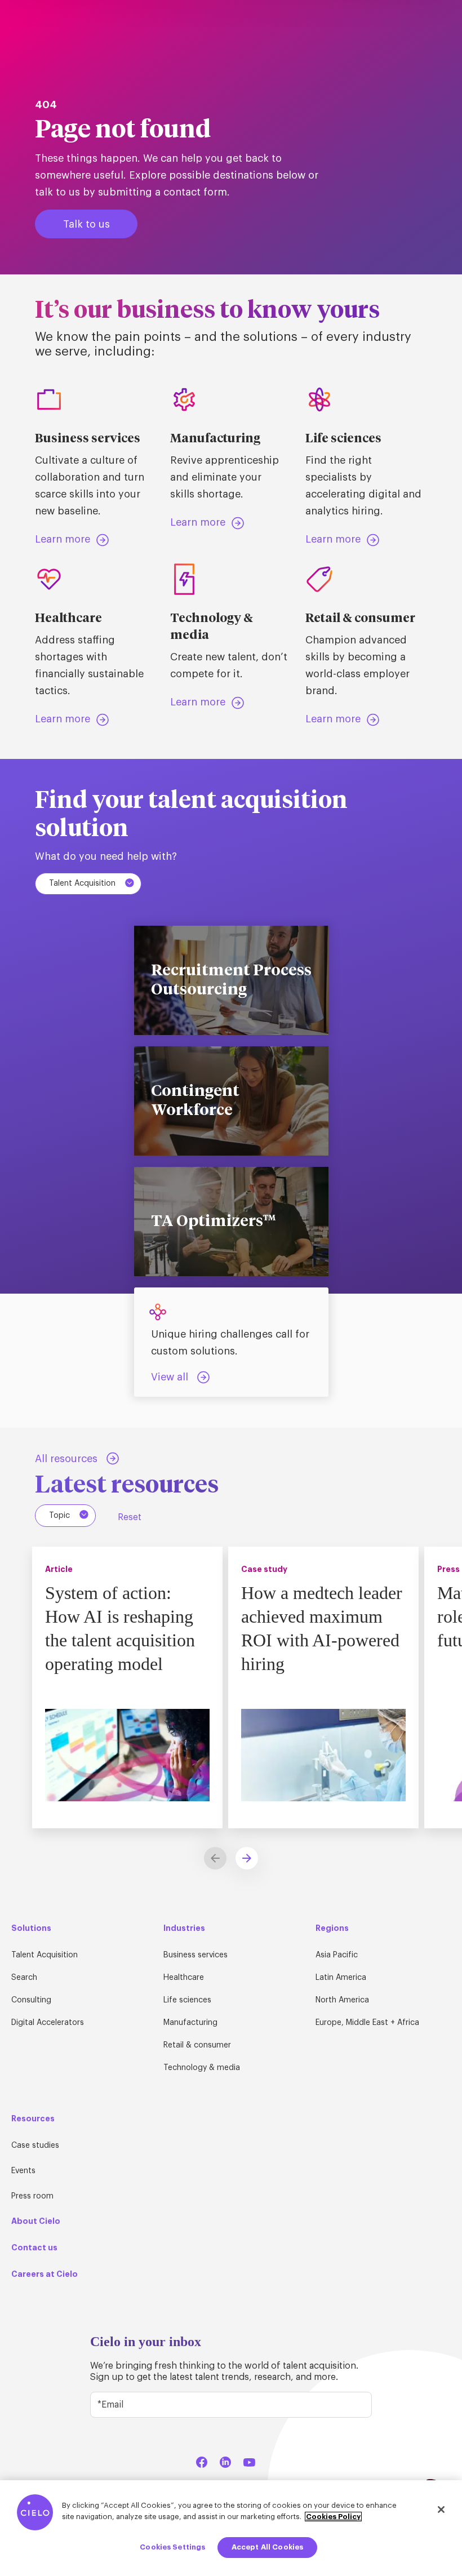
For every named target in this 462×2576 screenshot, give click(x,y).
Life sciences (187, 2000)
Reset (130, 1517)
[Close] (441, 2510)
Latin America (341, 1978)
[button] (247, 1858)
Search (24, 1978)
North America (342, 2000)
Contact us (34, 2248)
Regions (332, 1928)
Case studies (35, 2146)
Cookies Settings (172, 2547)
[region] (231, 2528)
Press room (32, 2196)
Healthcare (184, 1978)
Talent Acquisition (82, 883)
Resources (33, 2118)
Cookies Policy (333, 2517)
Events (23, 2171)
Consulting (31, 2000)
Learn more (63, 539)
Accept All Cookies (267, 2547)
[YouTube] (249, 2460)
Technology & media (202, 2068)
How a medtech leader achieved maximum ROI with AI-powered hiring (322, 1628)
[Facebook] (202, 2460)
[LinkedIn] (225, 2460)
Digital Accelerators (48, 2023)
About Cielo (36, 2221)
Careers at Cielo (45, 2274)
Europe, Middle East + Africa (367, 2023)
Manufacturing (190, 2023)
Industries (184, 1928)
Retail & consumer (197, 2045)
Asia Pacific (337, 1955)
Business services (196, 1955)
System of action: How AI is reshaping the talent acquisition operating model (120, 1628)
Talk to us (86, 224)
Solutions (31, 1928)
